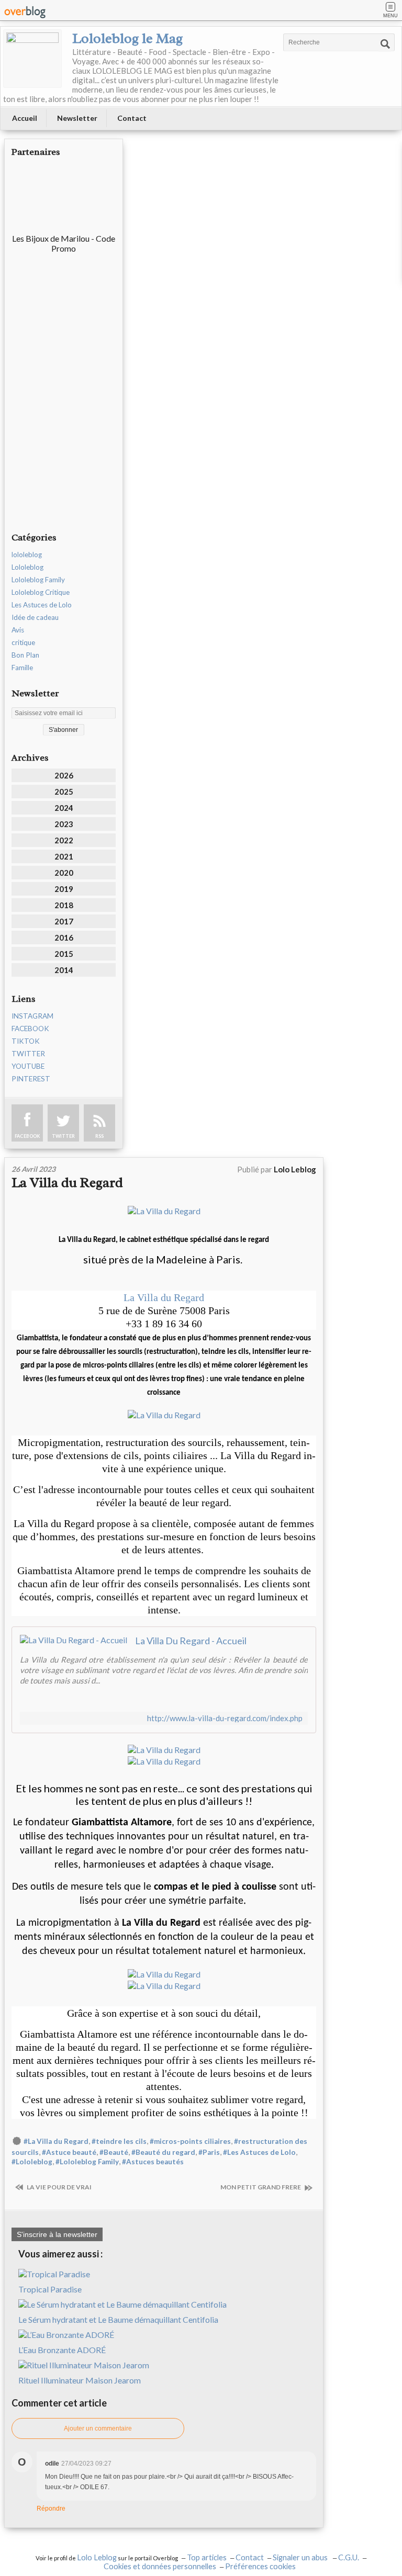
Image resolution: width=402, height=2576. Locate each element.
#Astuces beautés (153, 2162)
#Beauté (114, 2152)
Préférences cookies (260, 2566)
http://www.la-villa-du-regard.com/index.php (225, 1718)
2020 (64, 873)
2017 (64, 921)
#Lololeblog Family (87, 2162)
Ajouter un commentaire (98, 2428)
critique (23, 642)
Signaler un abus (301, 2557)
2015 (64, 954)
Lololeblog (27, 567)
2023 (64, 824)
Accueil (25, 118)
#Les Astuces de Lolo (259, 2152)
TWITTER (28, 1054)
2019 (64, 889)
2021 (64, 856)
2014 (64, 970)
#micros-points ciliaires (190, 2141)
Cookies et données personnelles (160, 2566)
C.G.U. (349, 2557)
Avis (18, 630)
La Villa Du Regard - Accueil (191, 1641)
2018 (64, 905)
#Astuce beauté (69, 2152)
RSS (99, 1136)
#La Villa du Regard (56, 2141)
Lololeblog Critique (41, 592)
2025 (64, 792)
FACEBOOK (30, 1029)
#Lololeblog (32, 2162)
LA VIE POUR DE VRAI (59, 2187)
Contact (132, 118)
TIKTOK (26, 1041)
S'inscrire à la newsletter (57, 2234)
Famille (22, 668)
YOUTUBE (28, 1066)
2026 (64, 775)
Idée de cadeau (35, 617)
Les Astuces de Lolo (42, 605)
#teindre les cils (119, 2141)
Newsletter (77, 118)
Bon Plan (25, 655)
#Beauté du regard (163, 2152)
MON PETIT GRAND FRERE (261, 2187)
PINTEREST (31, 1079)
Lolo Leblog (97, 2557)
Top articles (207, 2557)
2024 (64, 808)
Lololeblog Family (38, 580)
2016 (64, 937)
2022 (64, 840)
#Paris (209, 2152)
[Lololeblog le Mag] (32, 59)
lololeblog (27, 555)
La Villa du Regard (67, 1183)
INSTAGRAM (32, 1016)
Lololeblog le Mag (127, 38)
